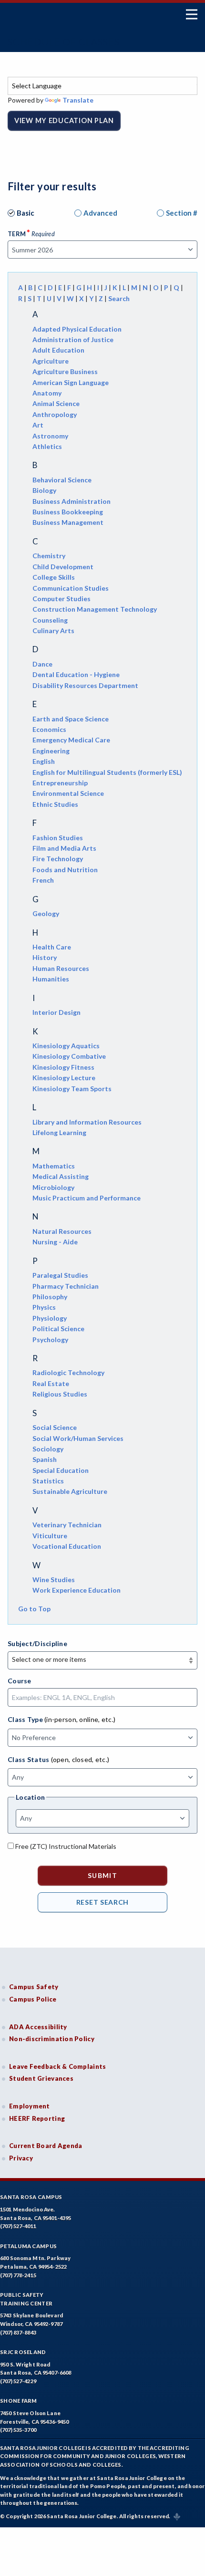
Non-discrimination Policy (52, 2039)
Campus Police (33, 1999)
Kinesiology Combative (69, 1056)
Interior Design (56, 1012)
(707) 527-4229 (18, 2381)
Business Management (68, 522)
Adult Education (58, 350)
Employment (30, 2106)
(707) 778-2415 (18, 2275)
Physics (44, 1307)
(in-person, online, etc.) (80, 1719)
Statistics (48, 1481)
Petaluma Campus (28, 2246)
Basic (26, 213)
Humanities (51, 979)
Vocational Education (67, 1546)
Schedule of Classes (64, 42)
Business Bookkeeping (68, 512)
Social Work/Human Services (78, 1438)
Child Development (63, 567)
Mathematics (54, 1166)
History (45, 957)
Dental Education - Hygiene (76, 674)
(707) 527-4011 (18, 2226)
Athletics (47, 446)
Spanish (45, 1459)
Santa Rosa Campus (31, 2197)
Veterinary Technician (67, 1525)
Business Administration (72, 501)
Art (38, 425)
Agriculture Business (65, 371)
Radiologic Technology (68, 1372)
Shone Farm (19, 2401)
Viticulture (50, 1536)
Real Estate (51, 1383)
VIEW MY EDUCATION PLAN (64, 120)
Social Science (55, 1427)
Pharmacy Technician (66, 1286)
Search (119, 298)
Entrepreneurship (60, 783)
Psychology (50, 1340)
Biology (44, 490)
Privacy (21, 2158)
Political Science (58, 1329)
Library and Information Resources (87, 1122)
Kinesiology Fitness (63, 1067)
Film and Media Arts (64, 848)
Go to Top (34, 1609)
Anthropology (55, 414)
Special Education (61, 1470)
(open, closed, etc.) (80, 1759)
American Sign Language (71, 382)
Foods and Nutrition (65, 870)
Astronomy (50, 436)
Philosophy (50, 1297)
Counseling (50, 620)
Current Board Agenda (46, 2146)
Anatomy (47, 393)
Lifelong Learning (59, 1132)
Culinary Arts (53, 631)
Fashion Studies (58, 838)
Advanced (100, 213)
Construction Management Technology (95, 609)
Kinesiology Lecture (64, 1078)
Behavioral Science (62, 480)
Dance (42, 664)
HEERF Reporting (37, 2118)
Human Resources (61, 968)
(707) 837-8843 (18, 2332)
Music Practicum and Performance (87, 1198)
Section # (182, 213)
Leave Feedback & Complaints (57, 2066)
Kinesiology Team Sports (72, 1089)
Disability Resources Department (85, 685)
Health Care (52, 947)
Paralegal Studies (60, 1275)
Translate (78, 100)
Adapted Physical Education (77, 329)
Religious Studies (60, 1394)
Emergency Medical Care (71, 740)
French (43, 880)
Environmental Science (68, 793)
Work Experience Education (77, 1590)
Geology (46, 913)
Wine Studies (54, 1580)
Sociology (48, 1449)
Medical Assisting (61, 1176)
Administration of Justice (73, 339)
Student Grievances (41, 2078)
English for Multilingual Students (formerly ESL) (107, 772)
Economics (49, 729)
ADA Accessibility (38, 2027)
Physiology (50, 1318)
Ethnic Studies (55, 804)
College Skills (54, 577)
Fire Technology (58, 859)
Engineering (51, 751)
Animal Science (56, 403)
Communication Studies (71, 588)
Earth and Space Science (71, 719)
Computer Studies (61, 599)
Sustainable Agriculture (70, 1491)
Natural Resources (62, 1231)
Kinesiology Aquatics (66, 1046)
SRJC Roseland (23, 2352)
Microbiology (53, 1187)
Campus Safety (34, 1987)
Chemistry (49, 556)
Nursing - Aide (55, 1242)
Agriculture (51, 361)
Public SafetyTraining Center (26, 2299)
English (44, 761)
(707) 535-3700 (18, 2430)
